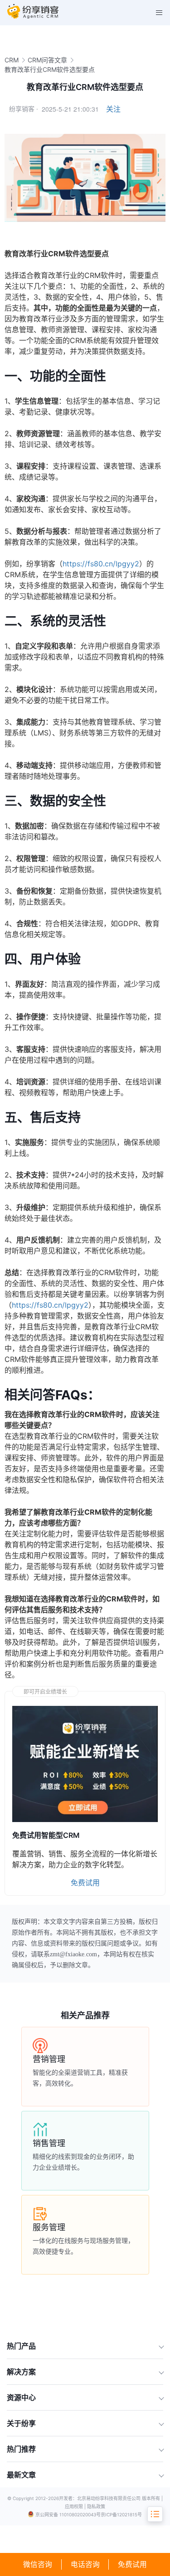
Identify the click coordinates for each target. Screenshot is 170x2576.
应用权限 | (76, 2506)
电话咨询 (85, 2564)
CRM (12, 60)
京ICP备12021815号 (121, 2515)
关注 (113, 109)
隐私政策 (96, 2506)
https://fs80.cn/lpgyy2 (101, 564)
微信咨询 (38, 2564)
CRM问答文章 (47, 60)
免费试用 (132, 2564)
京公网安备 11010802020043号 (68, 2515)
